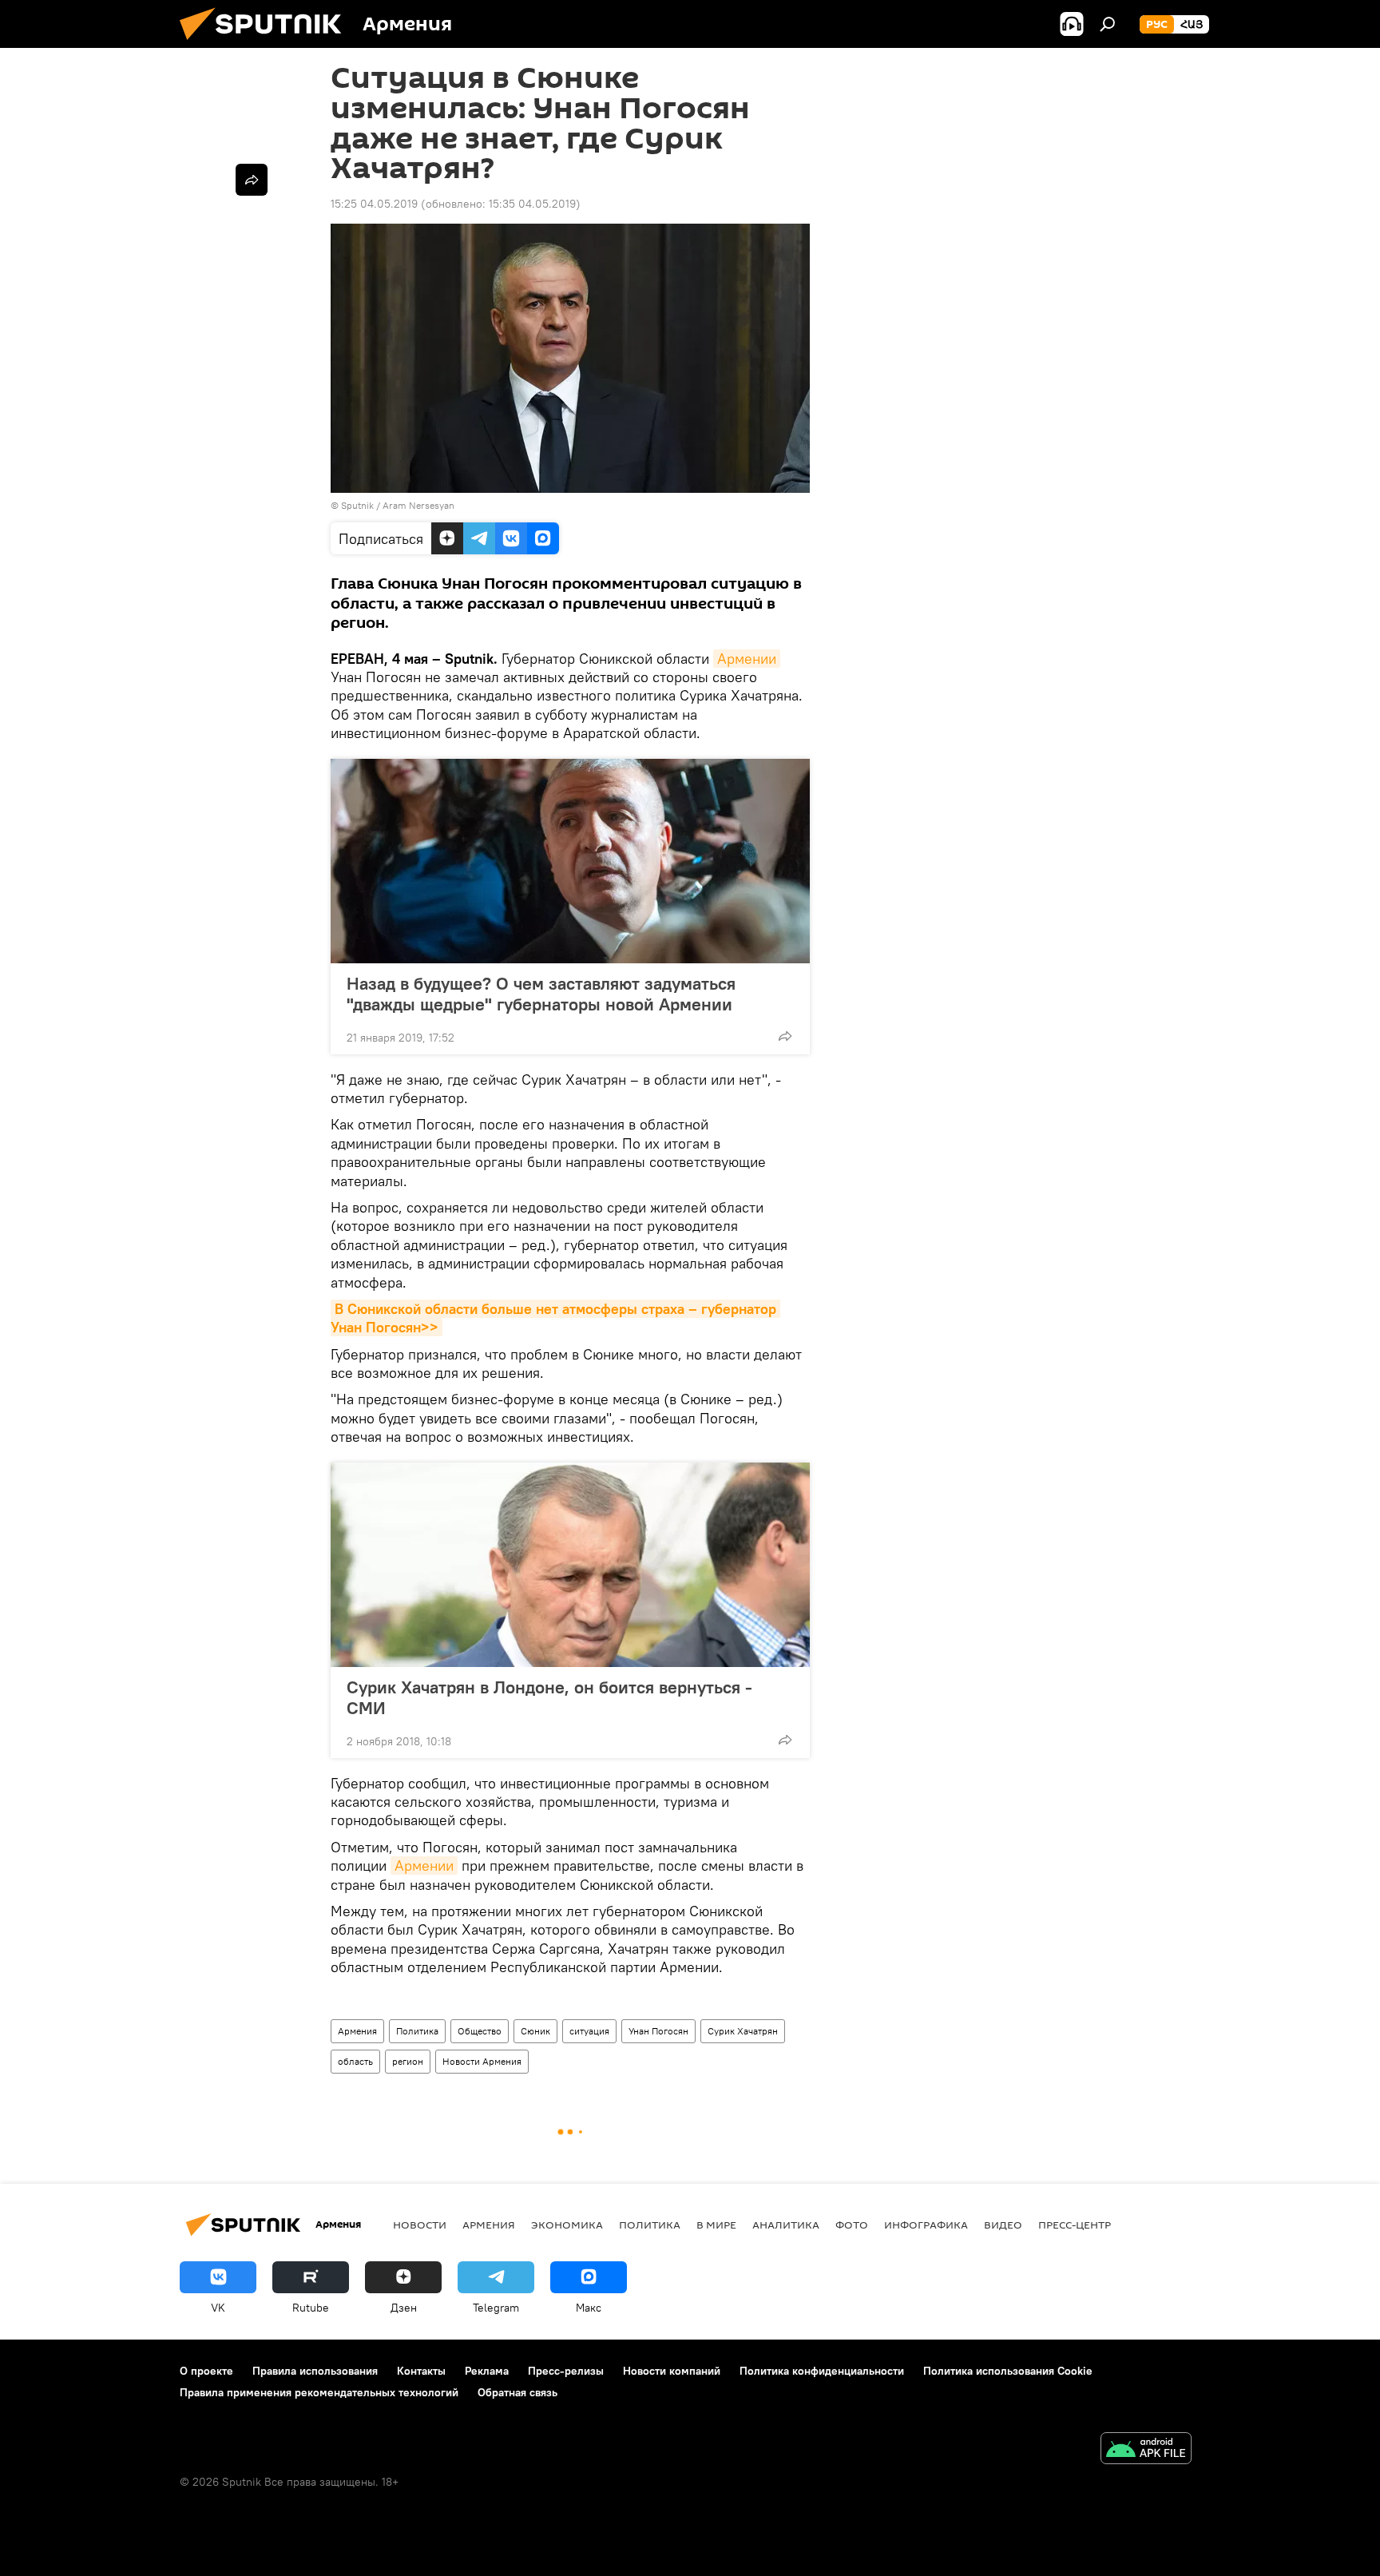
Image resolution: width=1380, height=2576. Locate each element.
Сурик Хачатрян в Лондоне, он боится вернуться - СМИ (549, 1697)
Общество (480, 2031)
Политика (417, 2031)
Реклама (487, 2371)
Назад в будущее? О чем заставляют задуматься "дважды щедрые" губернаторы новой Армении (541, 994)
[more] (785, 1036)
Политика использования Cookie (1008, 2371)
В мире (716, 2225)
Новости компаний (672, 2371)
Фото (852, 2225)
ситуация (589, 2031)
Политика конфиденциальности (822, 2371)
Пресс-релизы (566, 2371)
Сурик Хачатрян (743, 2031)
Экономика (567, 2225)
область (355, 2061)
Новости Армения (482, 2061)
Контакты (421, 2371)
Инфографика (926, 2225)
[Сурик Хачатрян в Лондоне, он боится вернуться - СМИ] (570, 1565)
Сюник (535, 2031)
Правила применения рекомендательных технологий (319, 2392)
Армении (747, 659)
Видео (1003, 2225)
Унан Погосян (658, 2031)
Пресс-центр (1075, 2225)
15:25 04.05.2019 (374, 204)
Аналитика (786, 2225)
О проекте (206, 2371)
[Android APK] (1146, 2450)
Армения (357, 2031)
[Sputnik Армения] (267, 44)
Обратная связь (517, 2392)
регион (408, 2061)
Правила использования (315, 2371)
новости (420, 2225)
